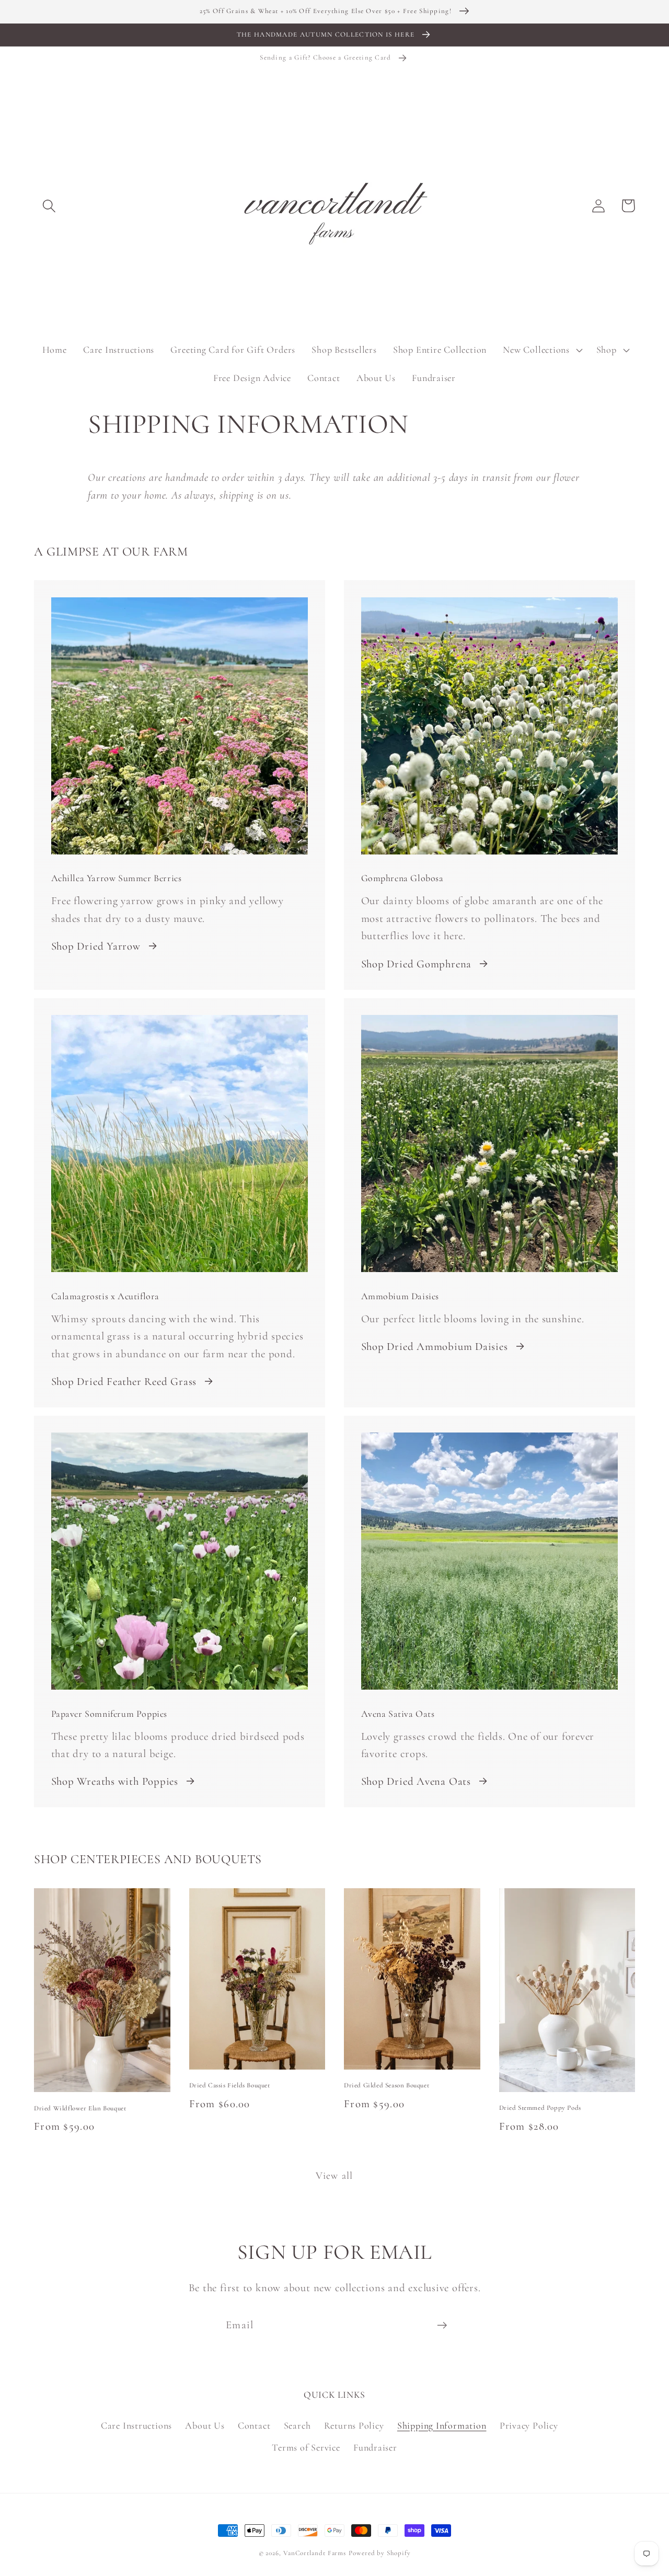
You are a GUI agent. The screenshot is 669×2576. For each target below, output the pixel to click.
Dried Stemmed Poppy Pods (540, 2108)
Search (297, 2425)
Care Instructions (136, 2425)
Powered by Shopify (379, 2553)
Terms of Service (306, 2447)
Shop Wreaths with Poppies (115, 1781)
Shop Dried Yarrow (96, 946)
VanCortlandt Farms (315, 2553)
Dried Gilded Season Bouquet (387, 2085)
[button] (49, 206)
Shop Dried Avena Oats (416, 1781)
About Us (205, 2425)
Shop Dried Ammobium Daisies (435, 1347)
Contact (254, 2425)
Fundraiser (375, 2447)
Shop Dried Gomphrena (417, 964)
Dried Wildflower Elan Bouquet (80, 2108)
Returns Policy (354, 2425)
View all (334, 2176)
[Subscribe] (442, 2325)
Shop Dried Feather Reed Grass (124, 1382)
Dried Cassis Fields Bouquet (230, 2085)
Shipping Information (442, 2425)
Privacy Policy (529, 2425)
